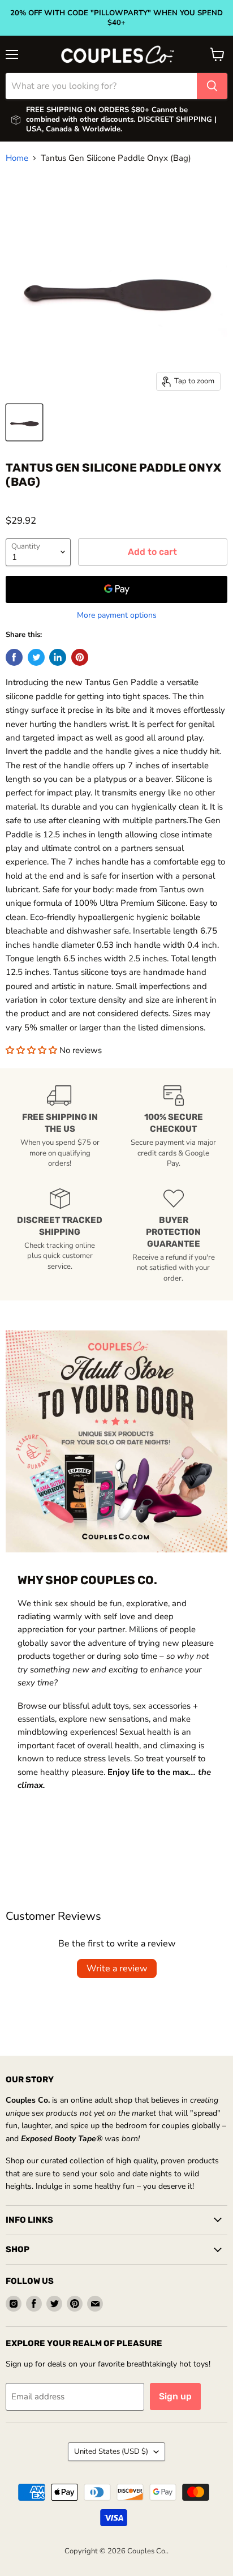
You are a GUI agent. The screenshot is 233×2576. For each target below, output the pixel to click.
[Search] (212, 86)
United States (111, 2451)
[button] (33, 1050)
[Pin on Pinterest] (80, 657)
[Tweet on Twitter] (36, 657)
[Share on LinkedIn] (58, 657)
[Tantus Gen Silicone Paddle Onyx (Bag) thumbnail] (24, 422)
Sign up (175, 2396)
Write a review (117, 1969)
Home (17, 158)
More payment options (117, 615)
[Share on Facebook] (14, 657)
